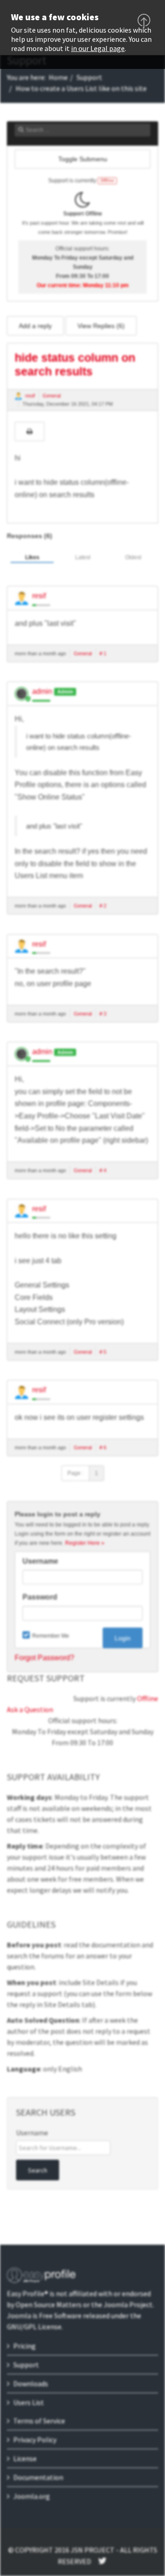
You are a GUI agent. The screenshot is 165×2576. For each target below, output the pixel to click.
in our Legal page (98, 48)
